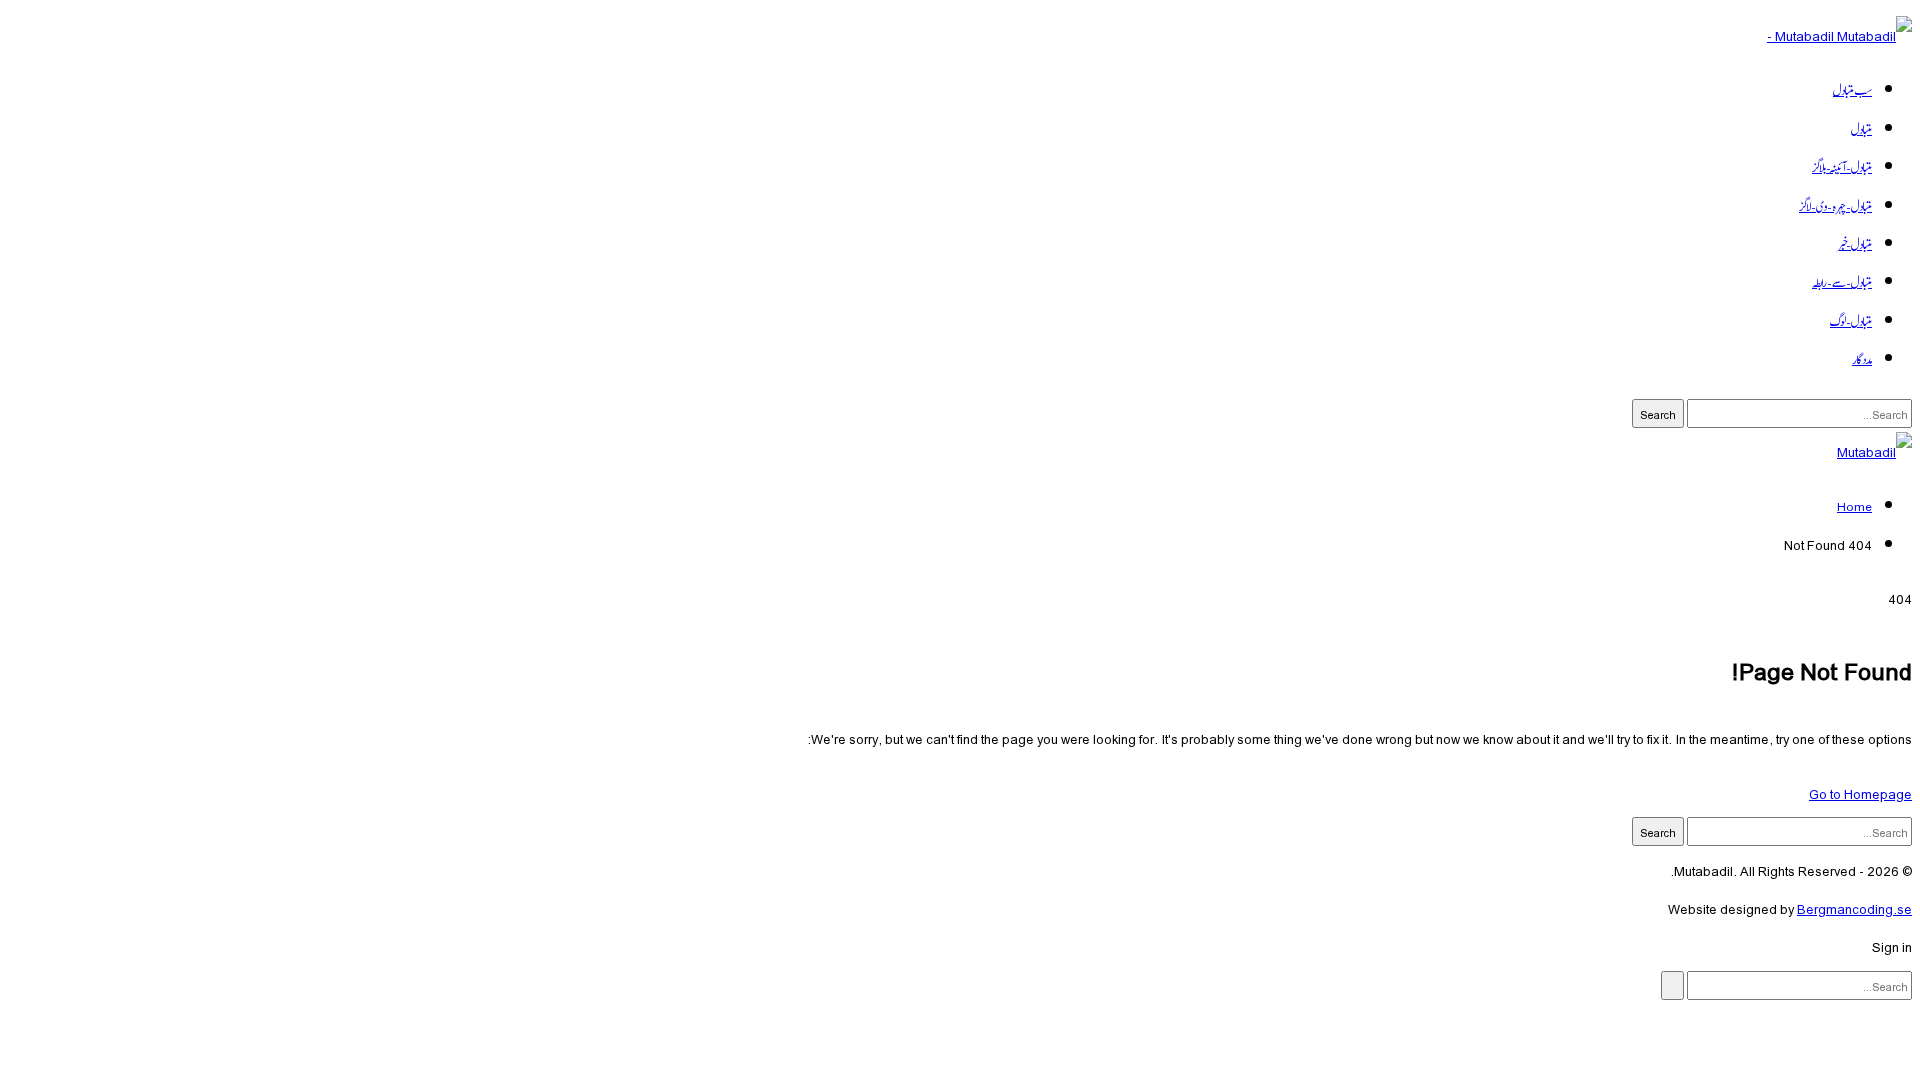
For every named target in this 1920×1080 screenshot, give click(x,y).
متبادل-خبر (1854, 243)
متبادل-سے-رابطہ (1842, 281)
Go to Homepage (1860, 792)
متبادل (1861, 128)
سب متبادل (1852, 89)
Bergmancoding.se (1854, 907)
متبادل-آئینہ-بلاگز (1842, 166)
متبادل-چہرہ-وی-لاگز (1835, 205)
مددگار (1862, 358)
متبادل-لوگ (1851, 320)
